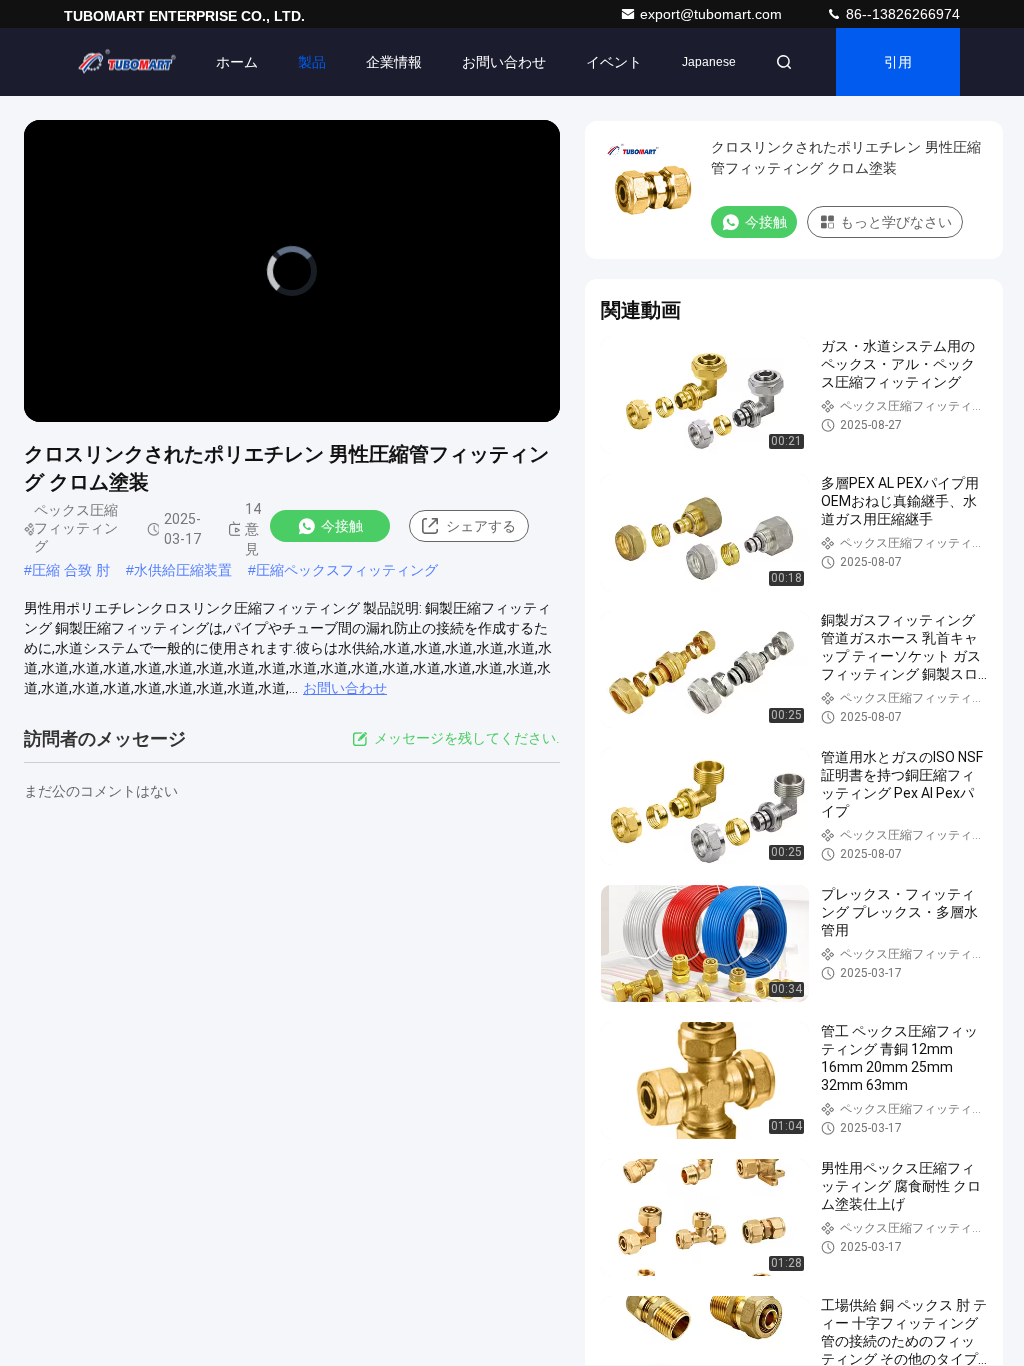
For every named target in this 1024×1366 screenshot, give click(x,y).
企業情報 (394, 62)
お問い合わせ (504, 62)
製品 (312, 62)
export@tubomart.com (713, 14)
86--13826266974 (901, 14)
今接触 (342, 526)
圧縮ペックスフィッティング (347, 570)
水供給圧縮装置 (183, 570)
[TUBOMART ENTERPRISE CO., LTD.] (127, 62)
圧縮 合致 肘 (71, 570)
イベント (614, 62)
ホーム (237, 62)
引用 (898, 62)
